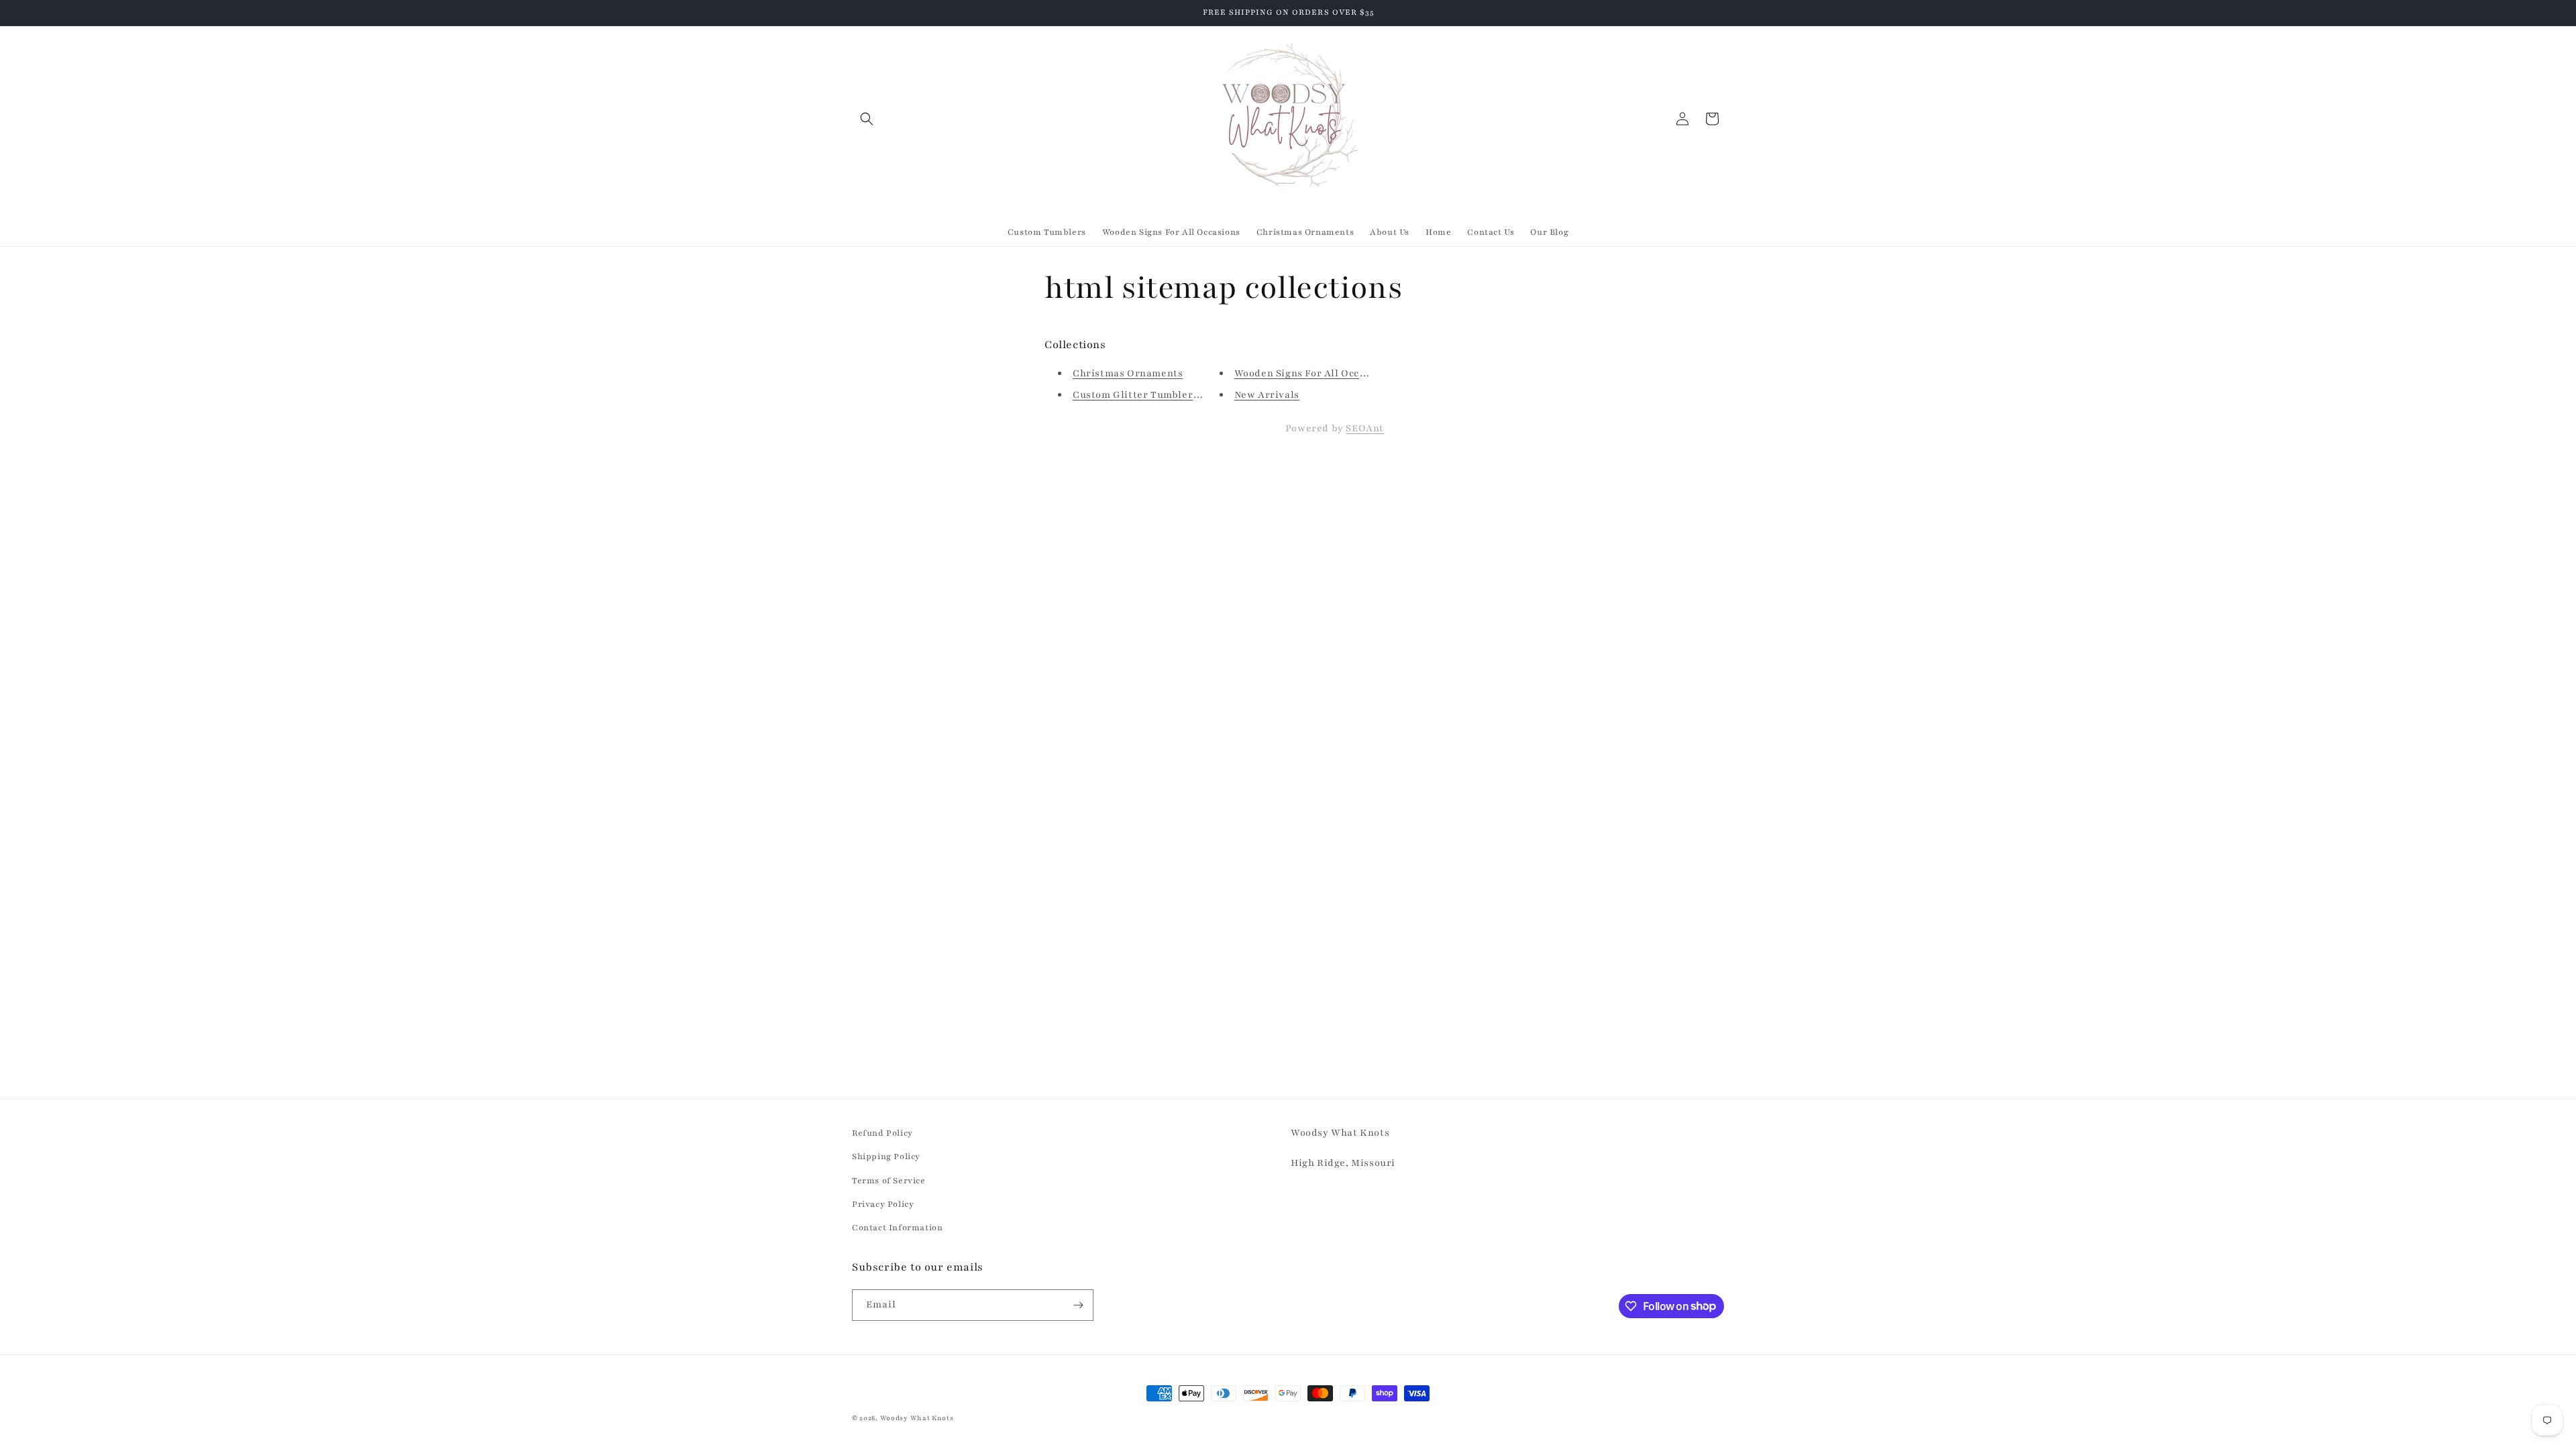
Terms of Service (889, 1181)
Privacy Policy (883, 1204)
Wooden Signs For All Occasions (1313, 373)
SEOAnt (1365, 428)
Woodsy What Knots (917, 1418)
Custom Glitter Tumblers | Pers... (1155, 395)
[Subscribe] (1078, 1305)
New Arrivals (1267, 395)
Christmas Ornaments (1128, 373)
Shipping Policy (886, 1157)
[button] (867, 119)
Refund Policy (882, 1133)
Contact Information (897, 1228)
